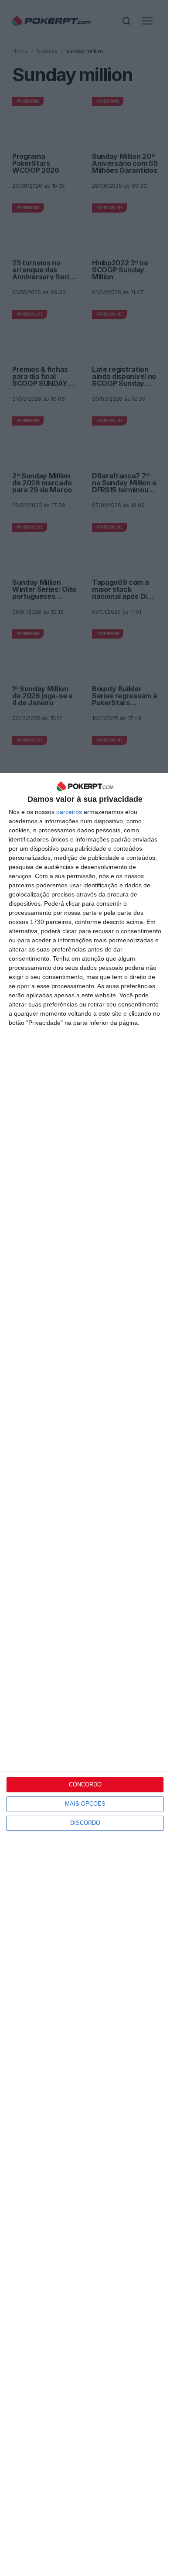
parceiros (69, 812)
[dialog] (85, 1674)
